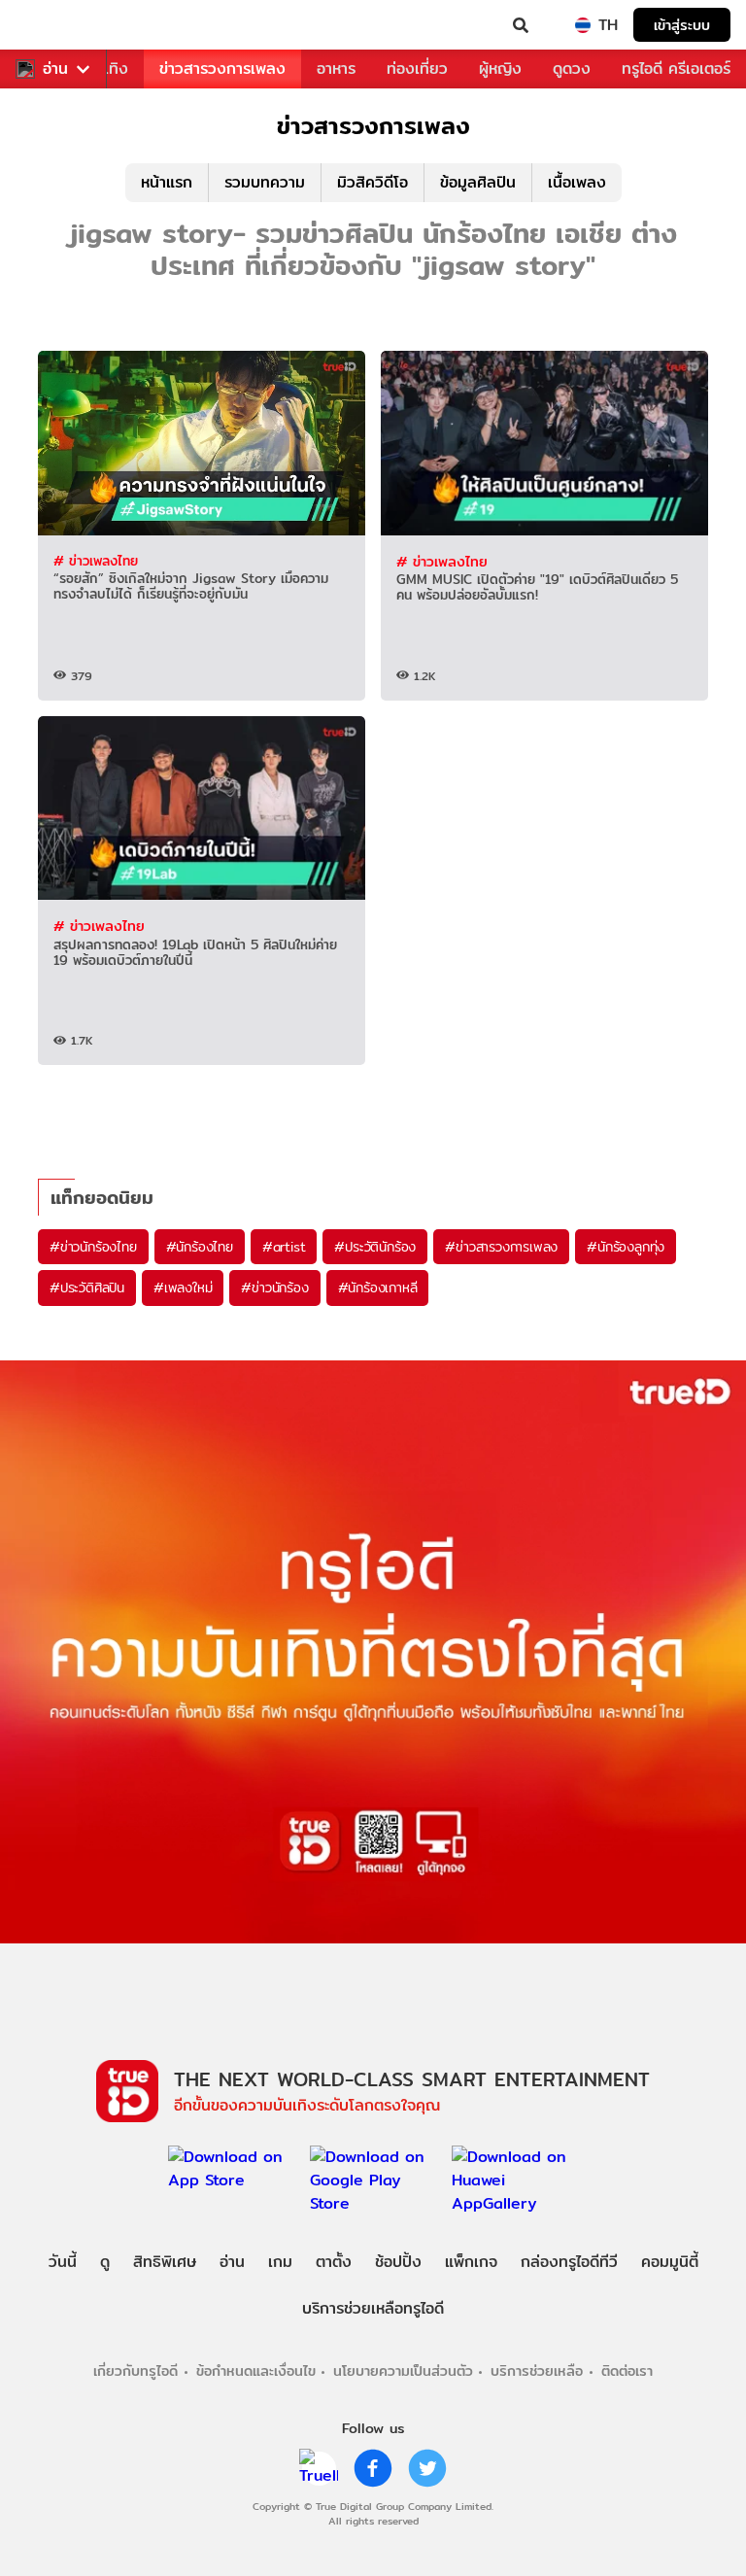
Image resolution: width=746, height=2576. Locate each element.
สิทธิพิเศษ (165, 2262)
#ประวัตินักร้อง (375, 1247)
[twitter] (427, 2468)
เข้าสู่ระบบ (682, 25)
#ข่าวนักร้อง (274, 1288)
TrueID (54, 25)
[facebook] (373, 2468)
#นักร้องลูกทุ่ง (626, 1247)
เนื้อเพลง (577, 182)
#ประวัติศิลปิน (87, 1288)
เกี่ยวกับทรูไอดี (136, 2370)
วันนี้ (63, 2262)
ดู (105, 2262)
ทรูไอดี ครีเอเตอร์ (676, 69)
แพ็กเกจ (471, 2262)
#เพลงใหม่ (183, 1288)
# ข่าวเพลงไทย (96, 561)
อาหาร (336, 69)
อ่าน (55, 69)
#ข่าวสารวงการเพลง (501, 1247)
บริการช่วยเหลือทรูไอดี (373, 2308)
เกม (280, 2262)
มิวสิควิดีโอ (373, 182)
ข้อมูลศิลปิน (478, 182)
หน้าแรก (167, 182)
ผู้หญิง (500, 69)
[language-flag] (583, 25)
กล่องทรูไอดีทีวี (569, 2262)
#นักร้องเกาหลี (378, 1288)
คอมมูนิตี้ (670, 2262)
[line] (319, 2468)
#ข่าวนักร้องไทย (93, 1247)
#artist (284, 1247)
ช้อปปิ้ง (398, 2262)
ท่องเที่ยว (417, 69)
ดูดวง (572, 69)
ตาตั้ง (334, 2262)
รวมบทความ (265, 182)
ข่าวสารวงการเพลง (222, 69)
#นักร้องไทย (200, 1247)
